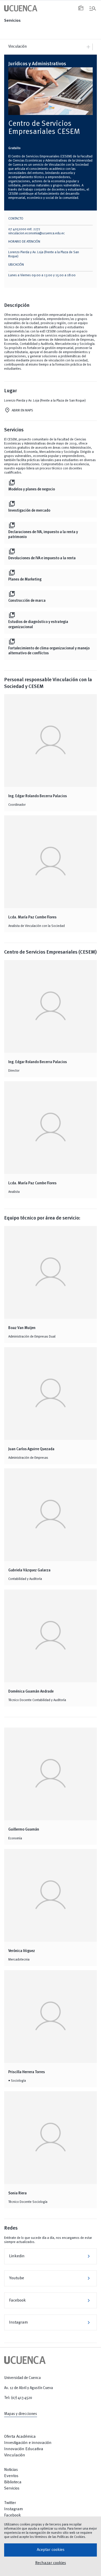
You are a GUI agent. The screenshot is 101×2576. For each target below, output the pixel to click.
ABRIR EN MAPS (22, 411)
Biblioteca (13, 2482)
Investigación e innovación (28, 2443)
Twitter (10, 2503)
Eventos (11, 2476)
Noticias (11, 2470)
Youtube (51, 2278)
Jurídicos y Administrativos (37, 64)
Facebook (51, 2301)
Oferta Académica (20, 2437)
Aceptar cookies (51, 2550)
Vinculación (15, 2455)
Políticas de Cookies (71, 2537)
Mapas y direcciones (21, 2414)
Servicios (12, 21)
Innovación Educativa (24, 2449)
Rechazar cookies (51, 2563)
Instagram (51, 2323)
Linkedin (51, 2256)
